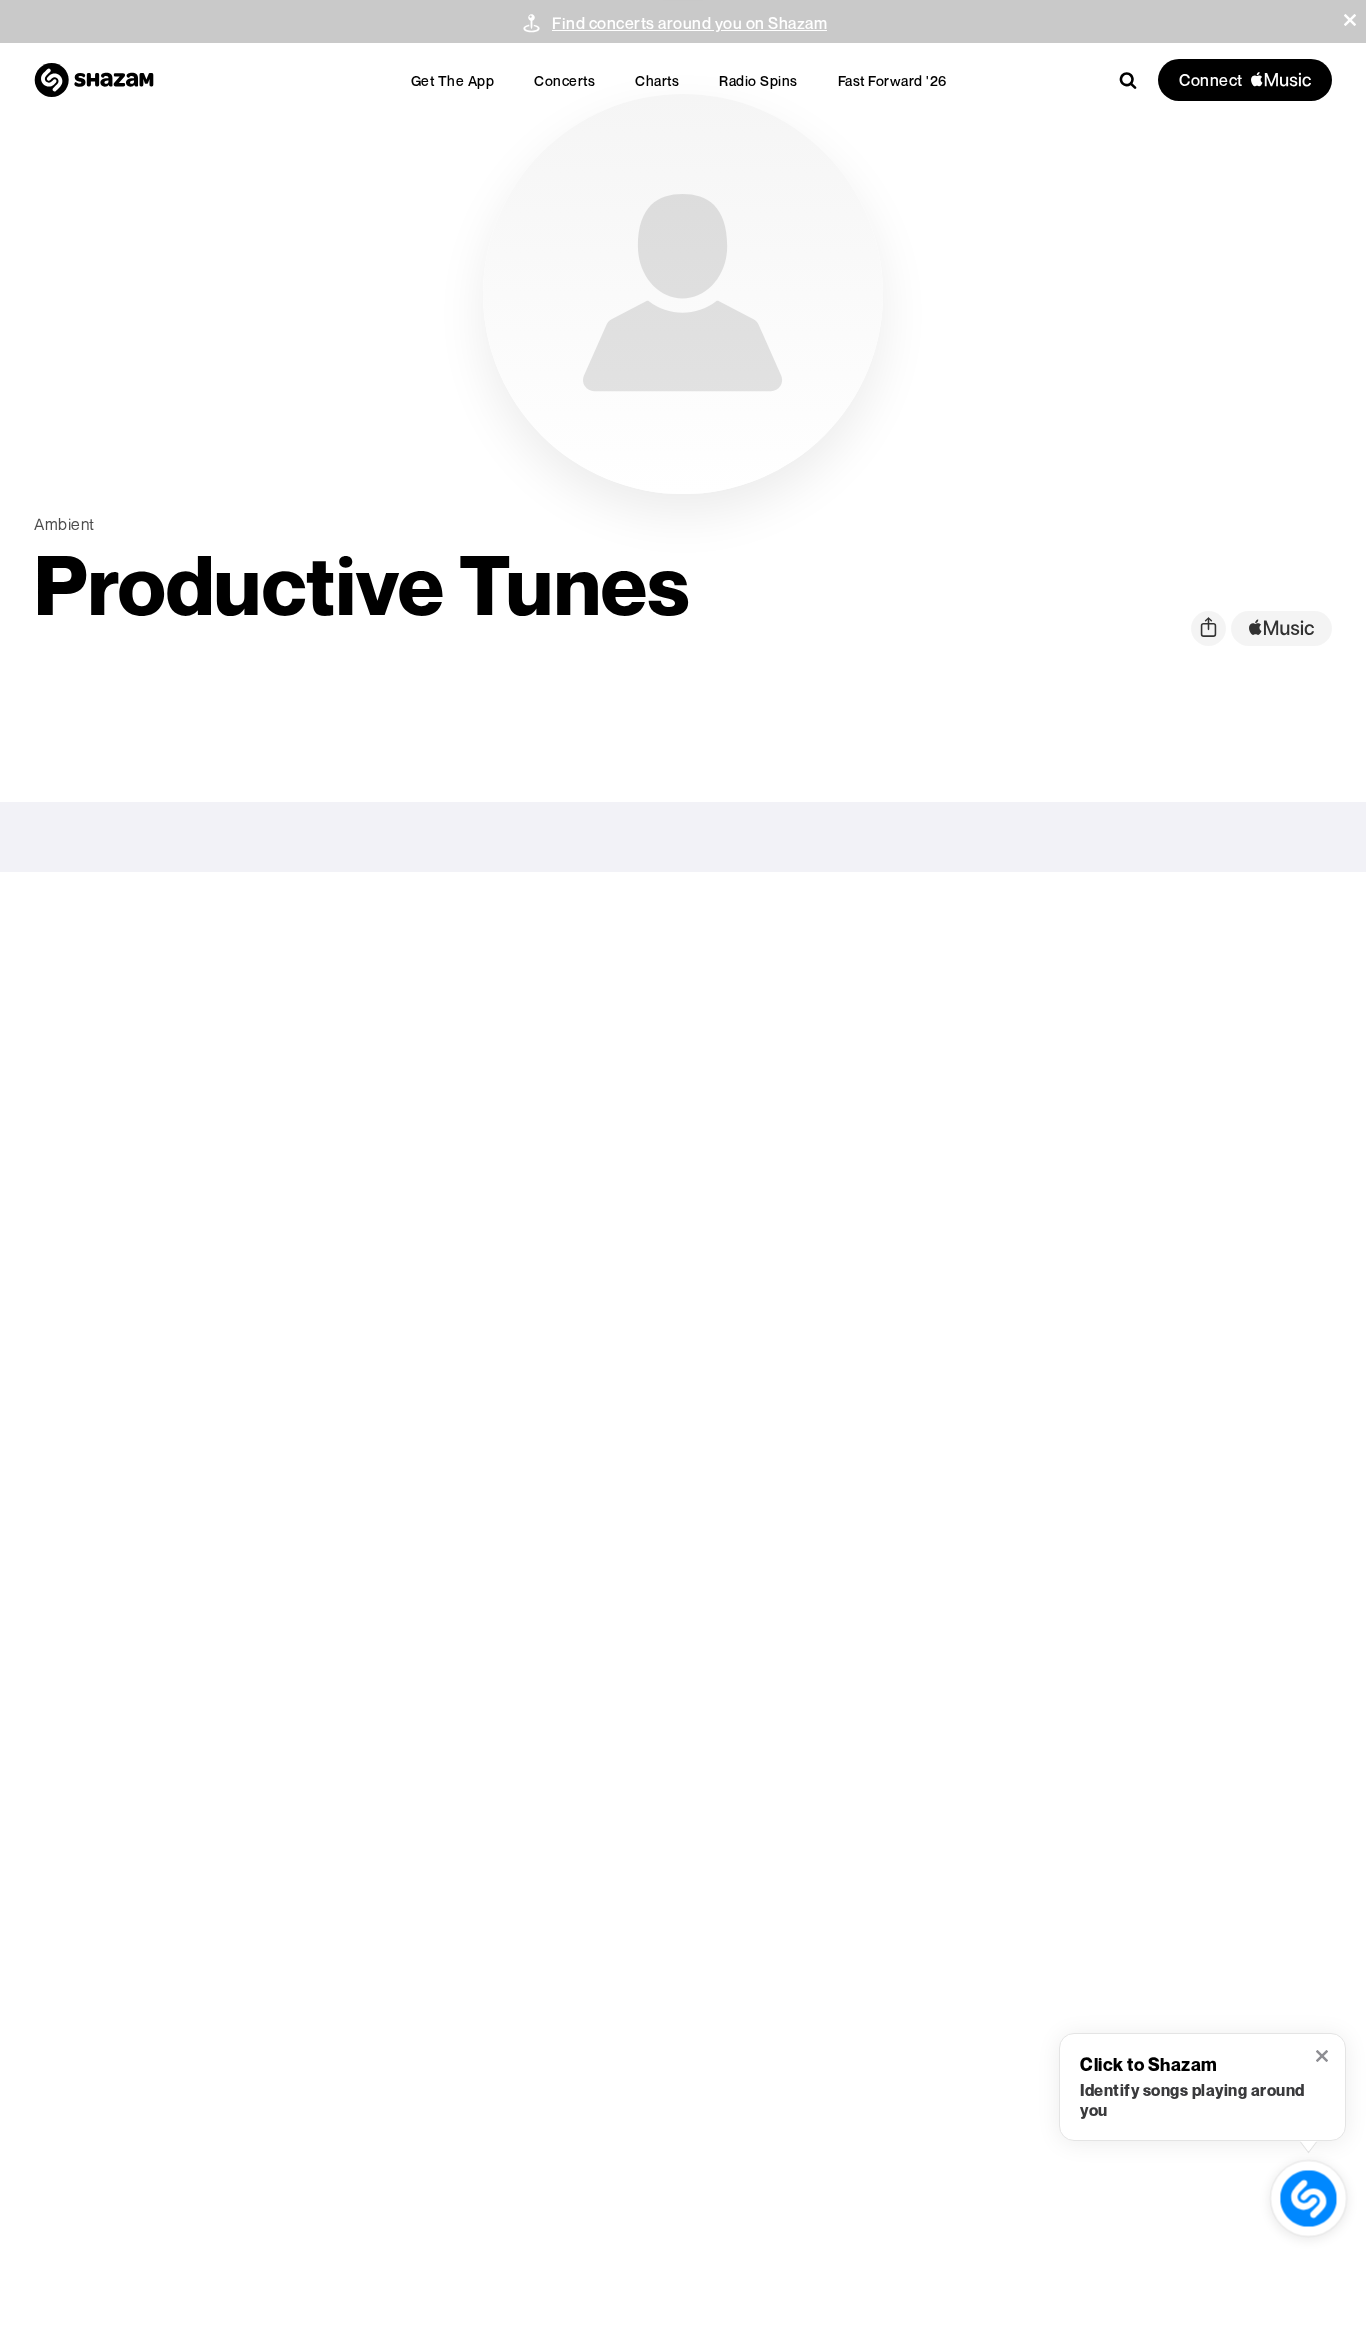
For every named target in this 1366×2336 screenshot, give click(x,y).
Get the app (453, 80)
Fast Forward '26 (892, 80)
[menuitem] (453, 80)
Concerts (564, 80)
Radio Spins (758, 80)
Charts (657, 80)
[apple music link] (1281, 628)
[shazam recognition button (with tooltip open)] (1308, 2198)
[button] (1350, 20)
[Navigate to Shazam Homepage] (94, 80)
